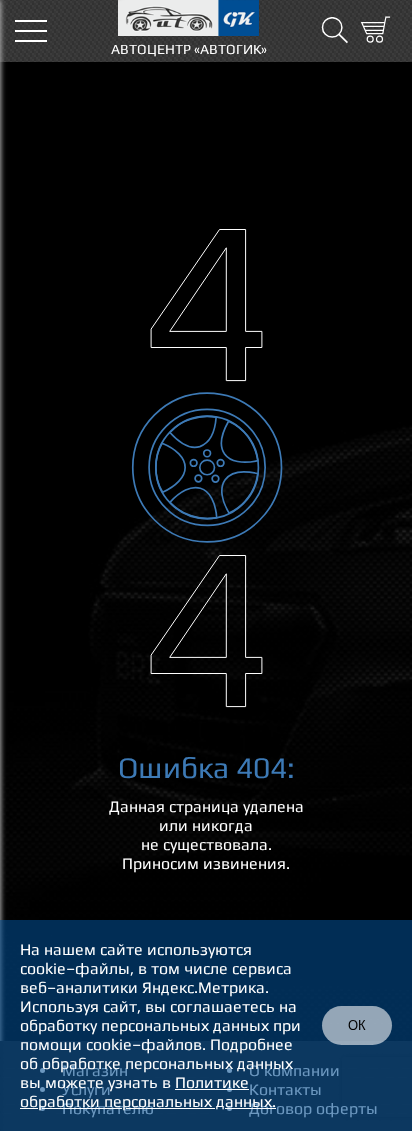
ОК (357, 1025)
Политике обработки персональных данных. (148, 1092)
